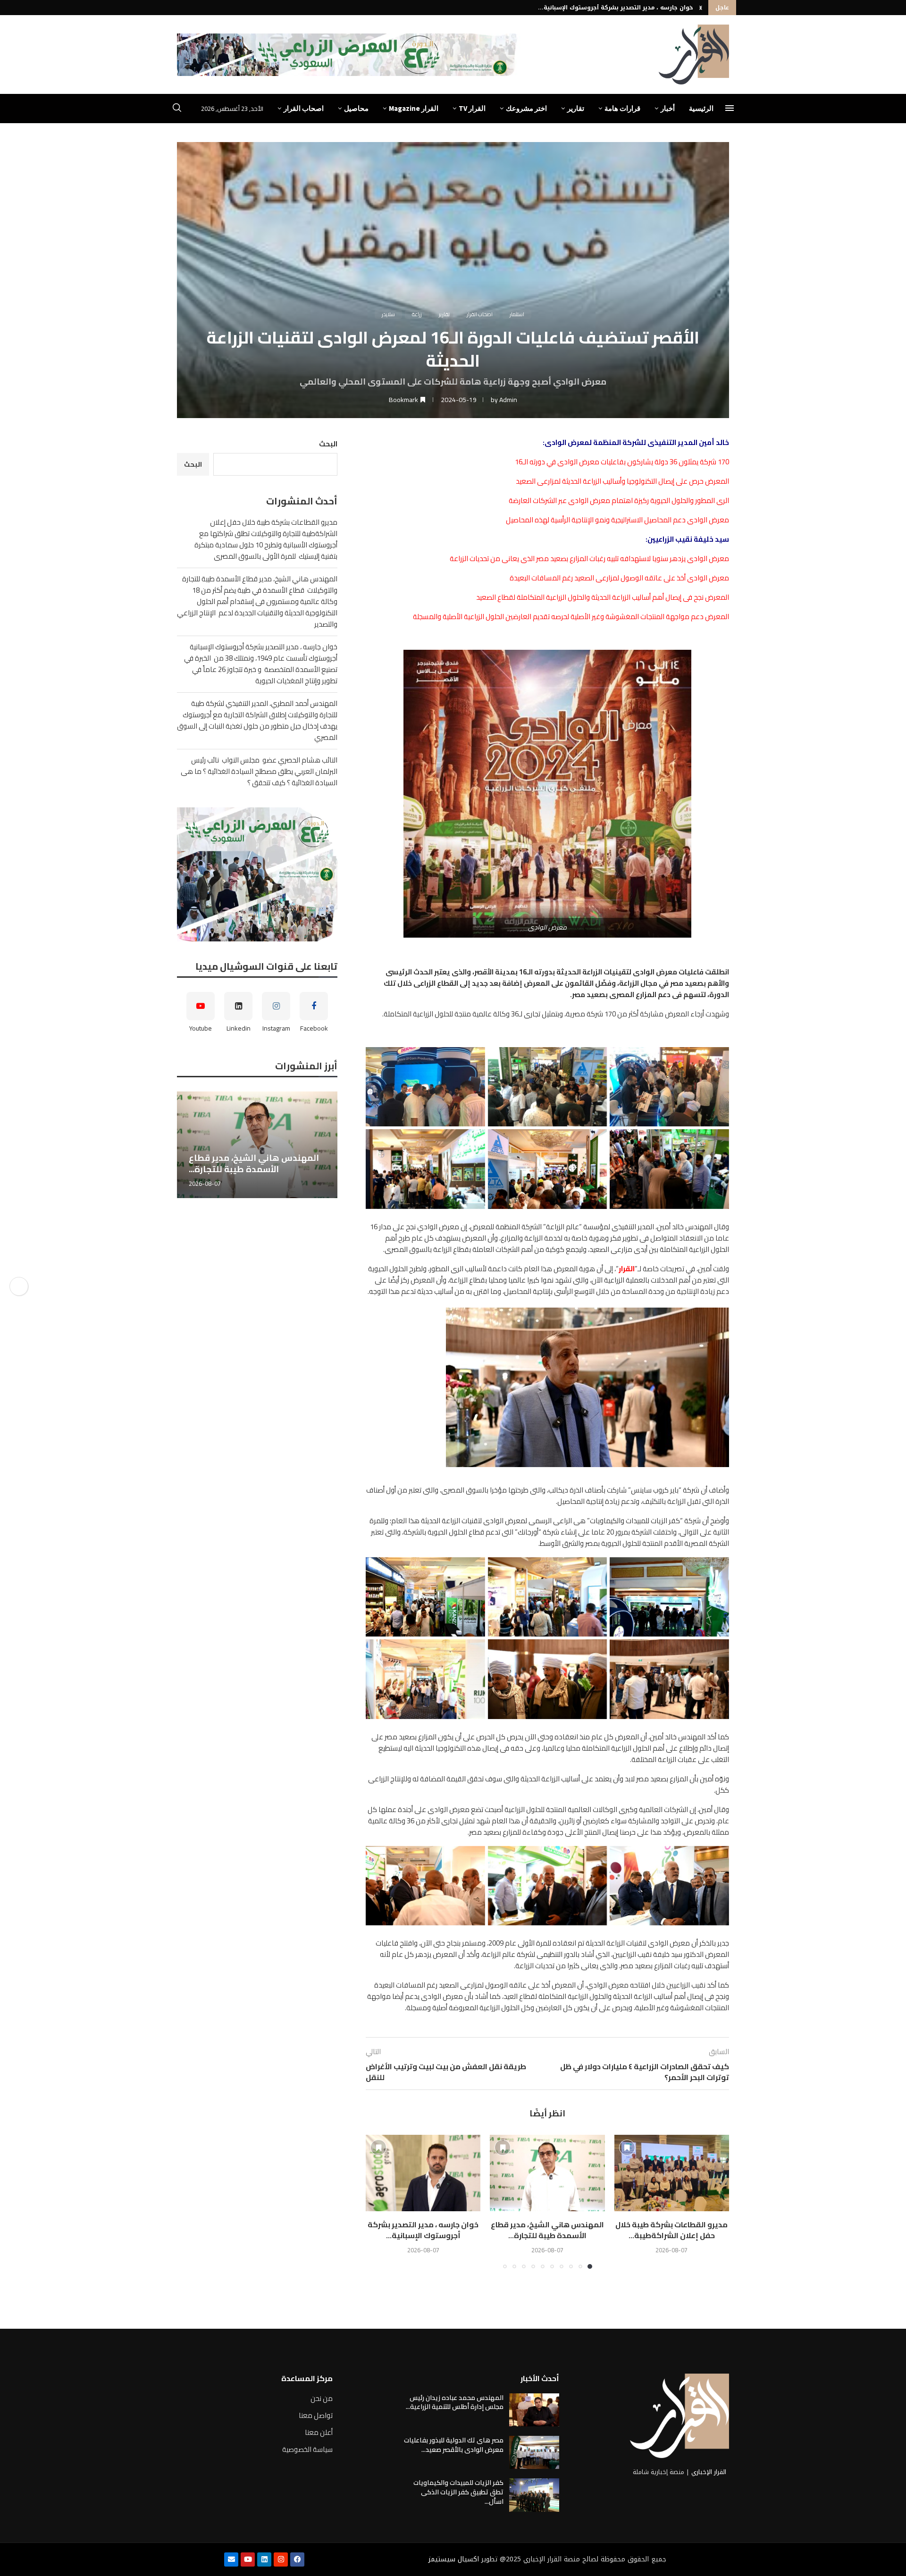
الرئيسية (701, 108)
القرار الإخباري (709, 2472)
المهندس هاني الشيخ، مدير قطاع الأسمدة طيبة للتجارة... (547, 2230)
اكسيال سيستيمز (454, 2559)
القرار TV (472, 108)
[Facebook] (297, 2559)
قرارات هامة (622, 108)
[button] (701, 8)
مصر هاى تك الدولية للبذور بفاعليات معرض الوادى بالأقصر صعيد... (454, 2445)
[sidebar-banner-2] (257, 874)
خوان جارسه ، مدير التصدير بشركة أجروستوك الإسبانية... (423, 2230)
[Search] (177, 109)
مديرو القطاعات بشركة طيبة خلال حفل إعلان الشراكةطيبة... (671, 2230)
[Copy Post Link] (19, 1286)
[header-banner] (349, 55)
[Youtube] (248, 2559)
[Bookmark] (627, 2148)
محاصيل (356, 108)
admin (508, 400)
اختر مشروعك (526, 108)
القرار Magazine (414, 108)
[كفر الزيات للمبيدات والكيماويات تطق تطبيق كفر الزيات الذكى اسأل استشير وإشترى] (534, 2495)
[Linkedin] (264, 2559)
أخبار (668, 108)
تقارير (576, 108)
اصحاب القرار (304, 108)
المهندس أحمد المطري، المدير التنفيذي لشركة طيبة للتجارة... (607, 8)
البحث (328, 444)
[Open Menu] (730, 108)
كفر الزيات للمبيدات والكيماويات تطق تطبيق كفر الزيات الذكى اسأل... (458, 2492)
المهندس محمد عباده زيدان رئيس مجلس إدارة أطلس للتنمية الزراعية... (455, 2402)
